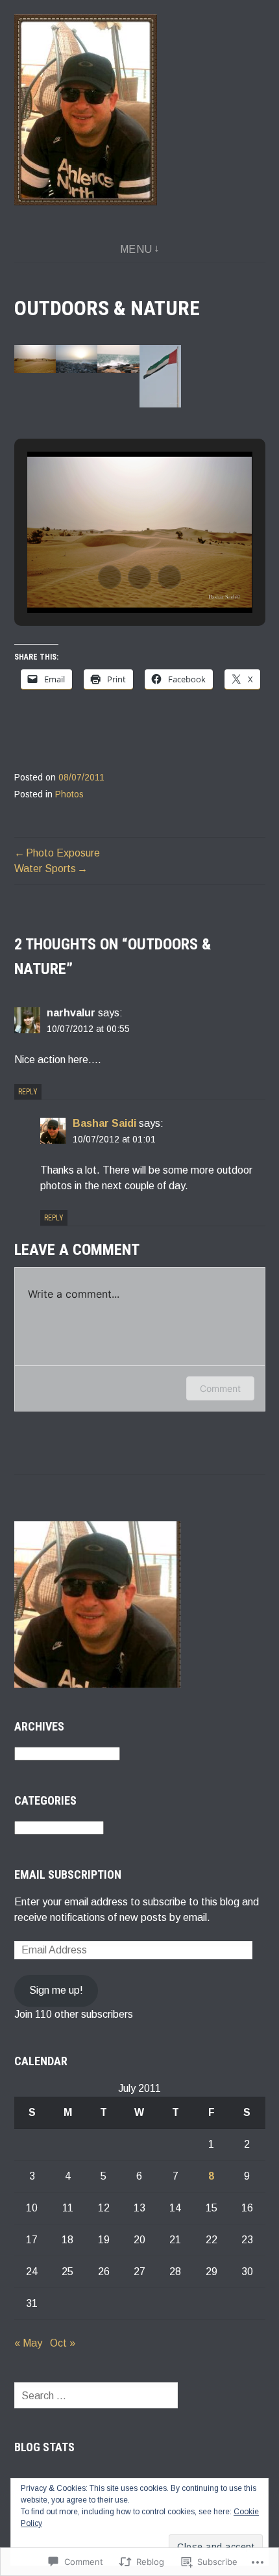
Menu (136, 249)
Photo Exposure (63, 853)
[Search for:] (96, 2396)
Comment (220, 1388)
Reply (28, 1092)
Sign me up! (56, 1990)
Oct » (63, 2343)
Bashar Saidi (104, 1123)
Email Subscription (68, 1874)
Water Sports (45, 869)
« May (28, 2343)
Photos (69, 794)
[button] (35, 359)
